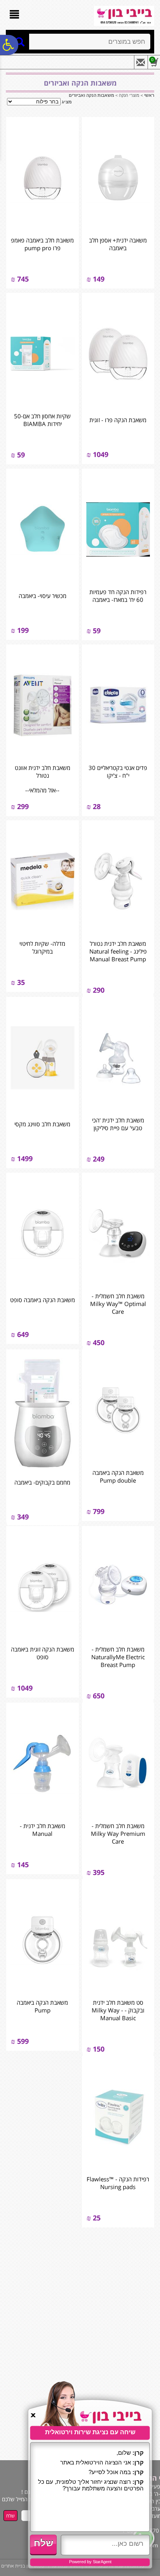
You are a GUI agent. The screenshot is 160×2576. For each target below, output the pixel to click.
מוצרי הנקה (129, 95)
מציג (67, 102)
